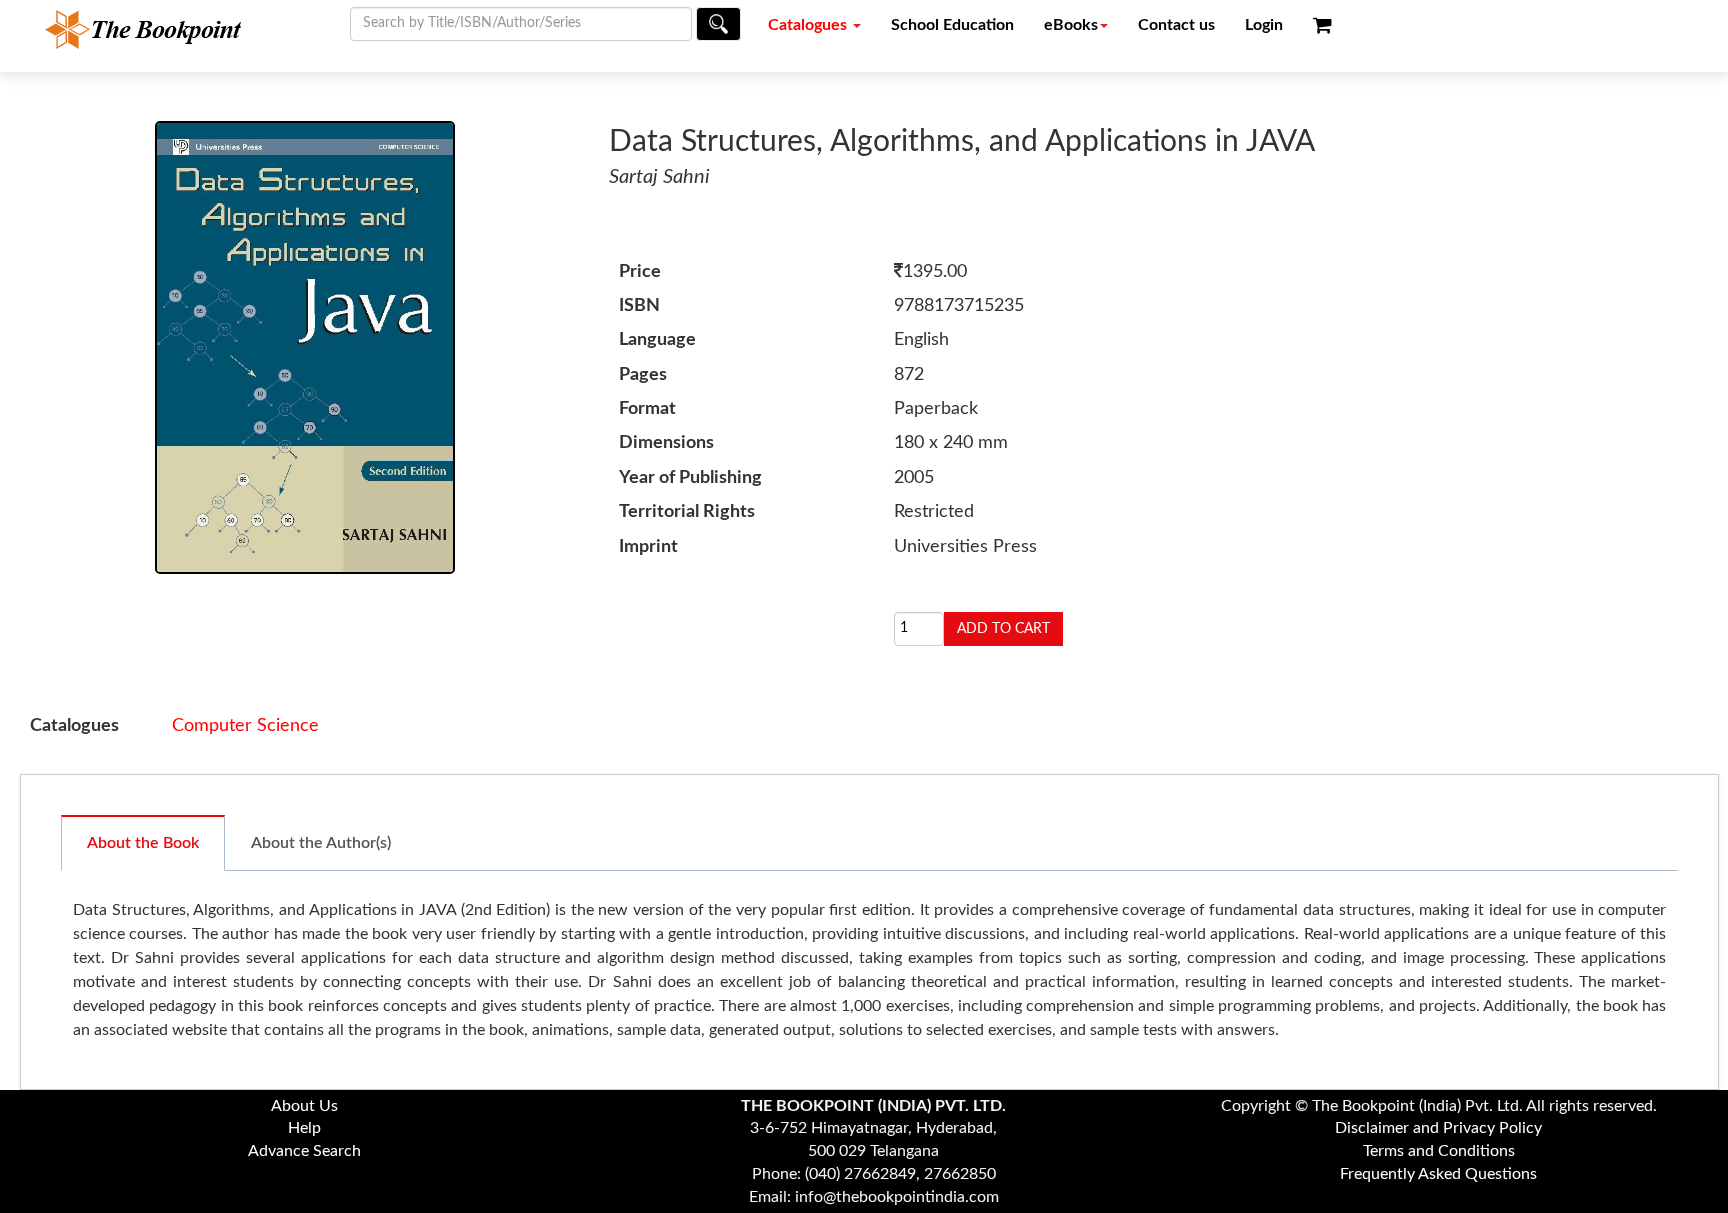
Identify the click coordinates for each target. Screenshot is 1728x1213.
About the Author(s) (321, 843)
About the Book (143, 843)
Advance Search (304, 1151)
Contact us (1176, 25)
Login (1264, 25)
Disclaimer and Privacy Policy (1438, 1128)
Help (304, 1128)
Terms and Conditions (1439, 1151)
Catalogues (809, 25)
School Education (952, 25)
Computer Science (245, 726)
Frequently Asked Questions (1438, 1174)
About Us (304, 1106)
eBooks (1071, 25)
